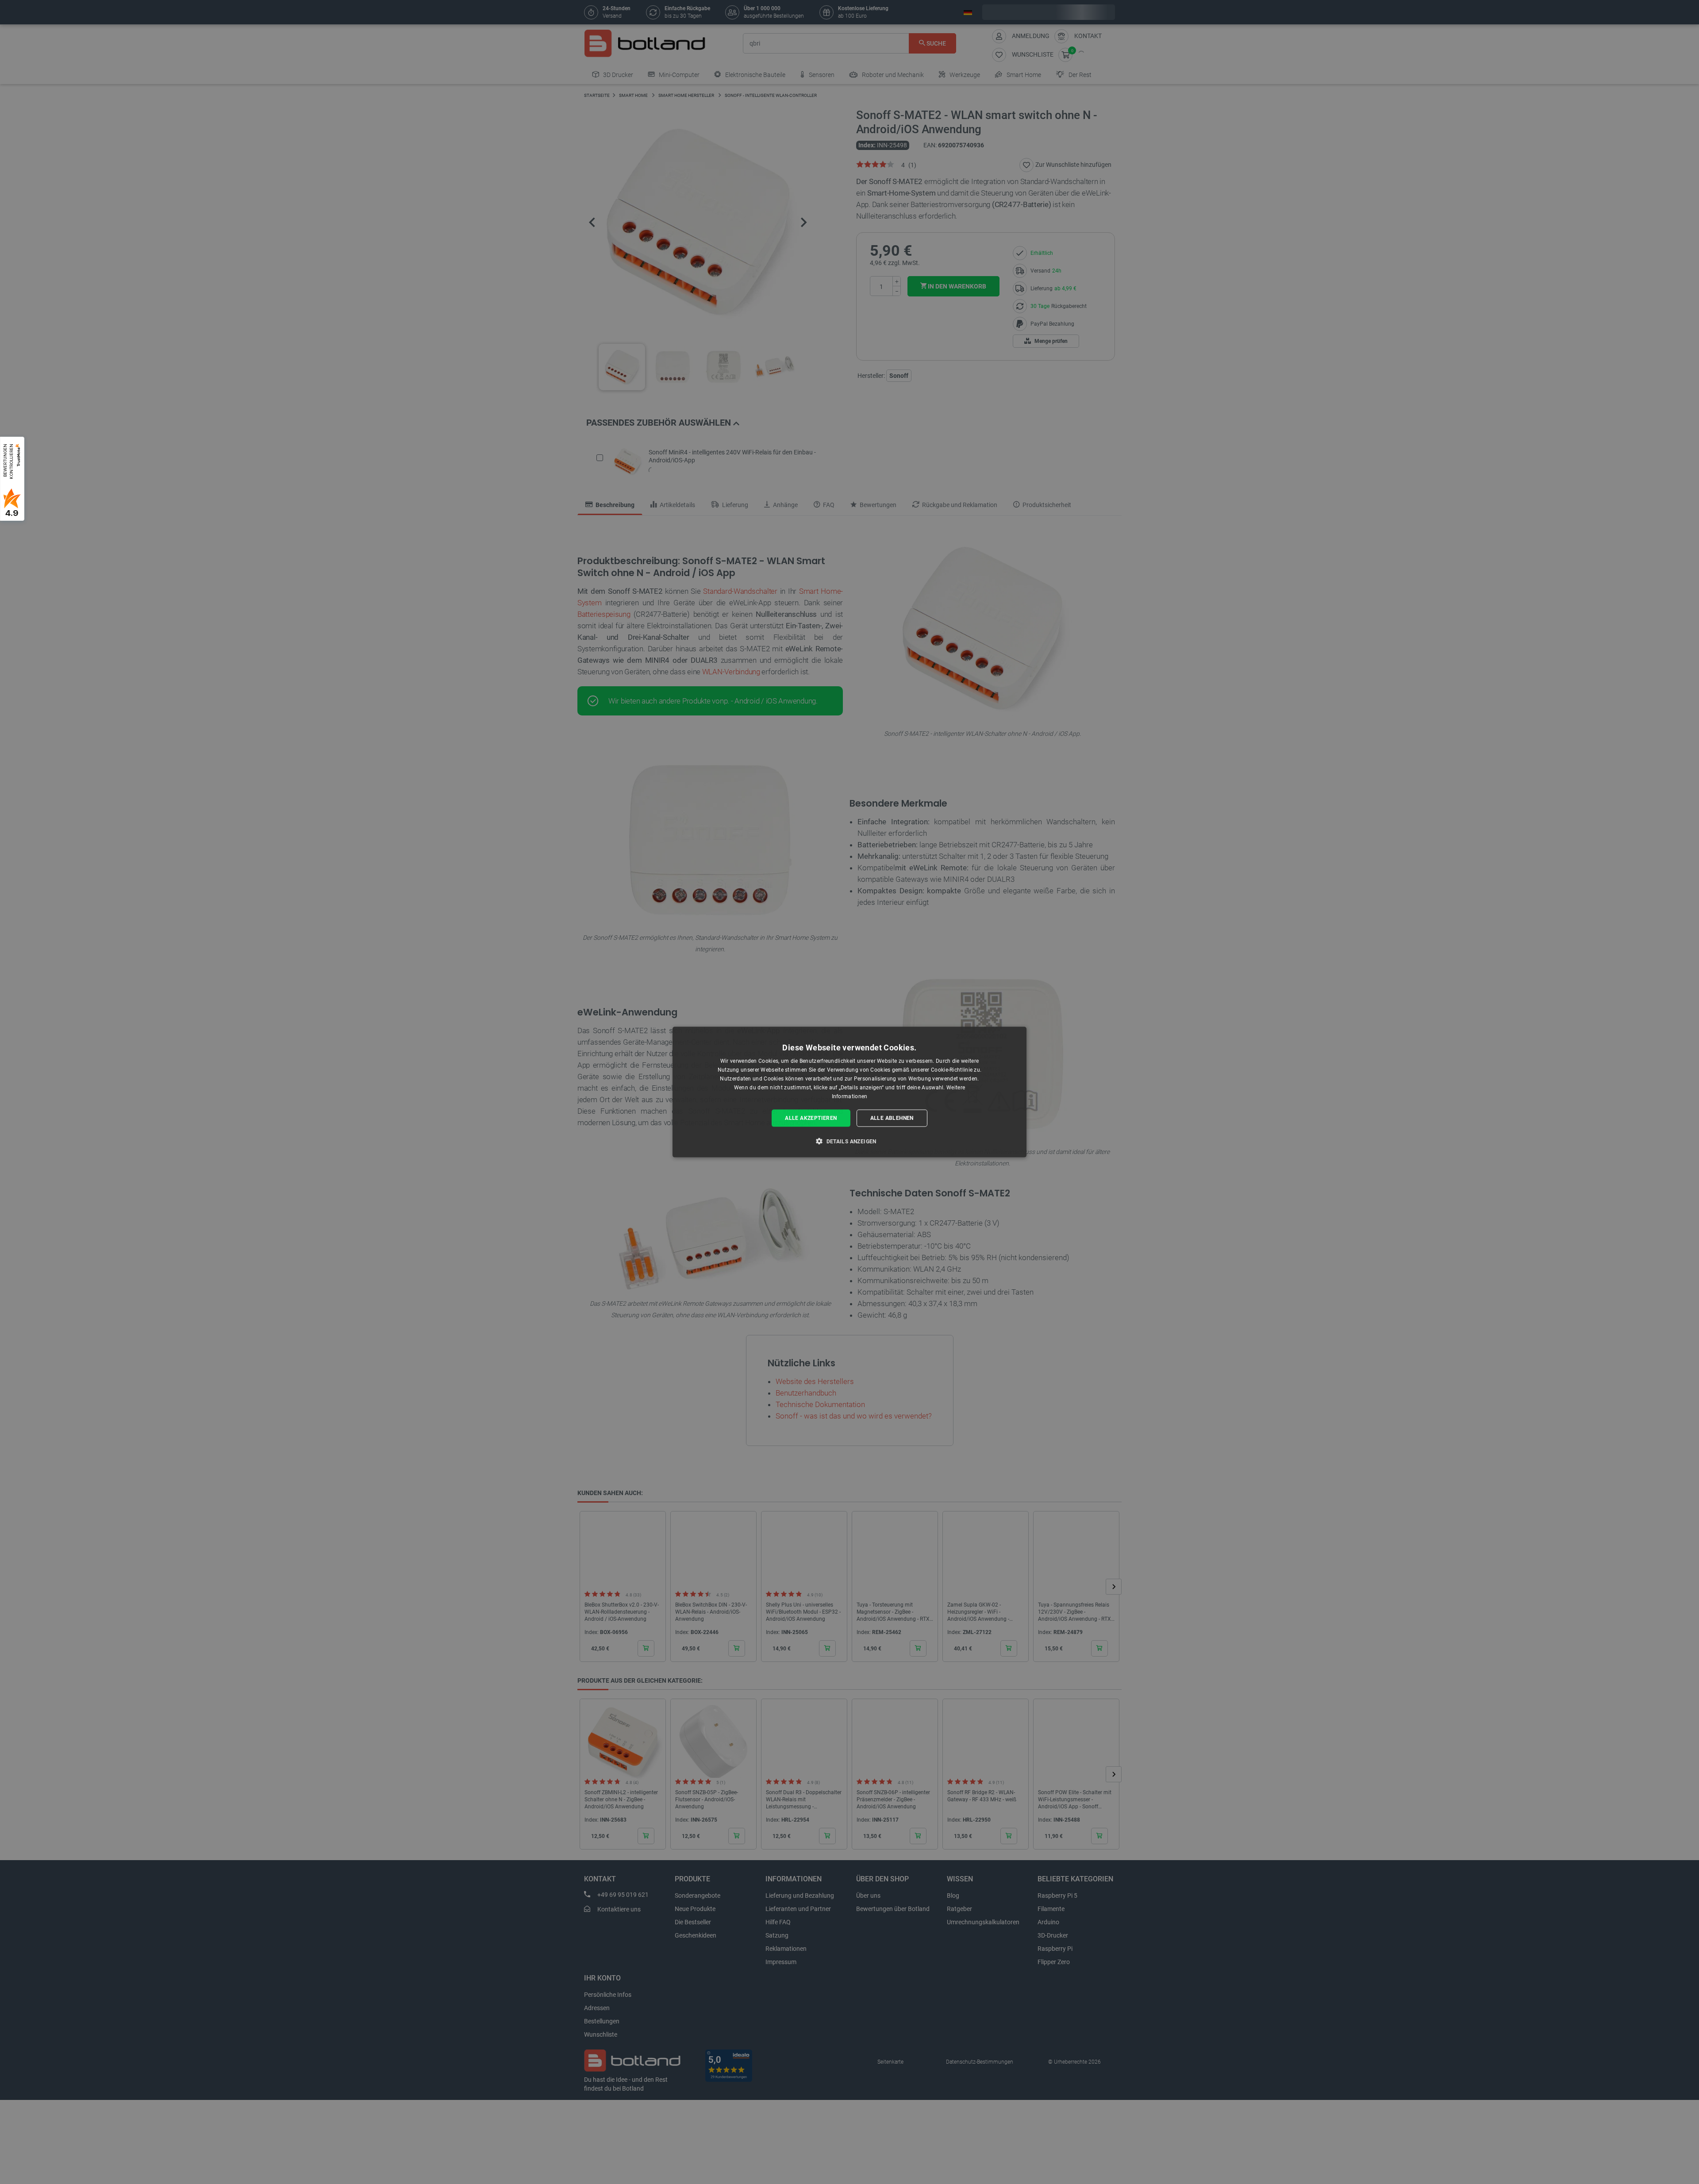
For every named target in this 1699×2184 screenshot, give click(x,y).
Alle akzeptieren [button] (811, 1118)
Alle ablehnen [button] (892, 1118)
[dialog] (849, 1092)
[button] (849, 1141)
